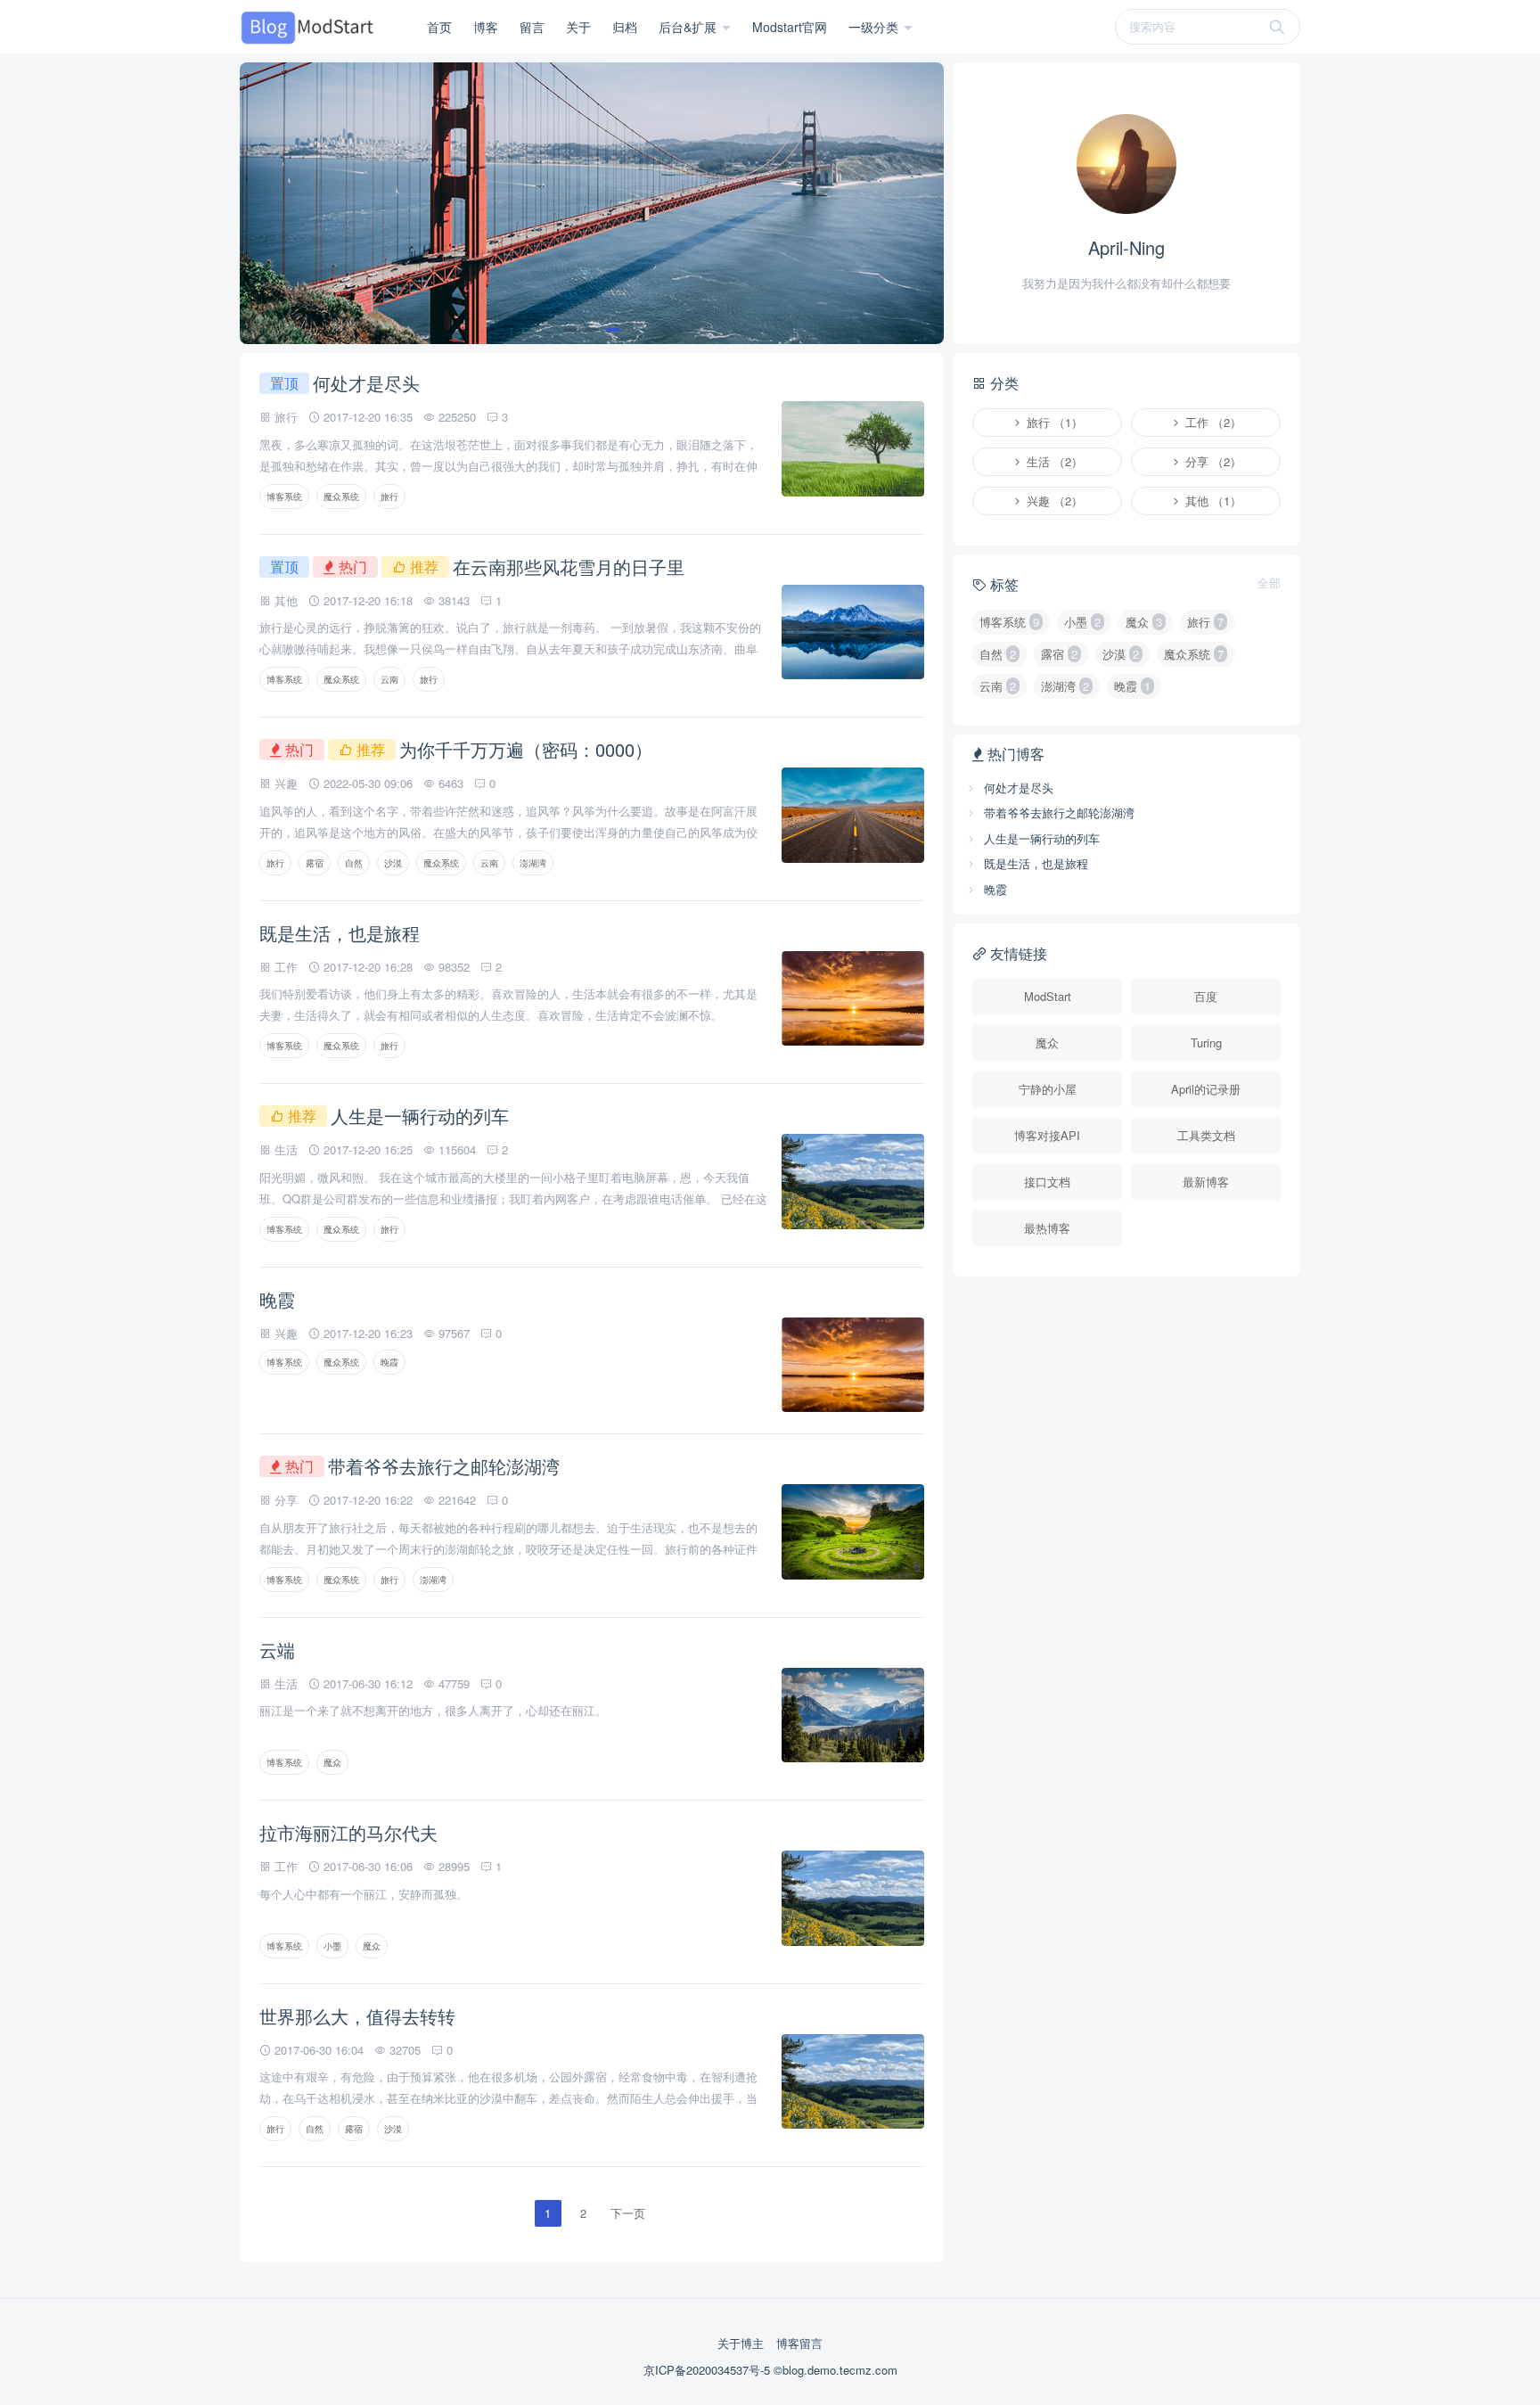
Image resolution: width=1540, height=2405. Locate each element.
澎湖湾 (533, 863)
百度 (1206, 996)
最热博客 (1047, 1228)
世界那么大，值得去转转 (357, 2016)
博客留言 (799, 2343)
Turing (1206, 1042)
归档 (625, 27)
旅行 (389, 497)
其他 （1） (1212, 501)
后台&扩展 (689, 27)
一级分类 (875, 27)
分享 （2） (1212, 461)
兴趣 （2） (1053, 501)
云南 (389, 679)
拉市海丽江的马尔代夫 (348, 1832)
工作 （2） (1212, 422)
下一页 (628, 2213)
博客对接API (1047, 1135)
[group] (592, 203)
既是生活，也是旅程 (340, 933)
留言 (532, 27)
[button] (570, 330)
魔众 (332, 1762)
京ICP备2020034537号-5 (709, 2370)
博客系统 (284, 497)
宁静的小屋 (1048, 1089)
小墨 (332, 1946)
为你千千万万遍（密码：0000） (526, 749)
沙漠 (393, 863)
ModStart (1048, 996)
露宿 (315, 863)
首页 (439, 27)
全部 (1269, 583)
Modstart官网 (790, 27)
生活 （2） (1053, 461)
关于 (578, 27)
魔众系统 (341, 497)
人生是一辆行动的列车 (420, 1116)
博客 (486, 27)
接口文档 (1047, 1182)
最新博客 (1206, 1182)
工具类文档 (1206, 1135)
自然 (354, 863)
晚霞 (277, 1299)
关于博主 (741, 2343)
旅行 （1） (1053, 422)
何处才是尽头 (366, 383)
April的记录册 (1206, 1089)
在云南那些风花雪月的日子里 (569, 566)
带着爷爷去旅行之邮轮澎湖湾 (444, 1466)
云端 (277, 1650)
